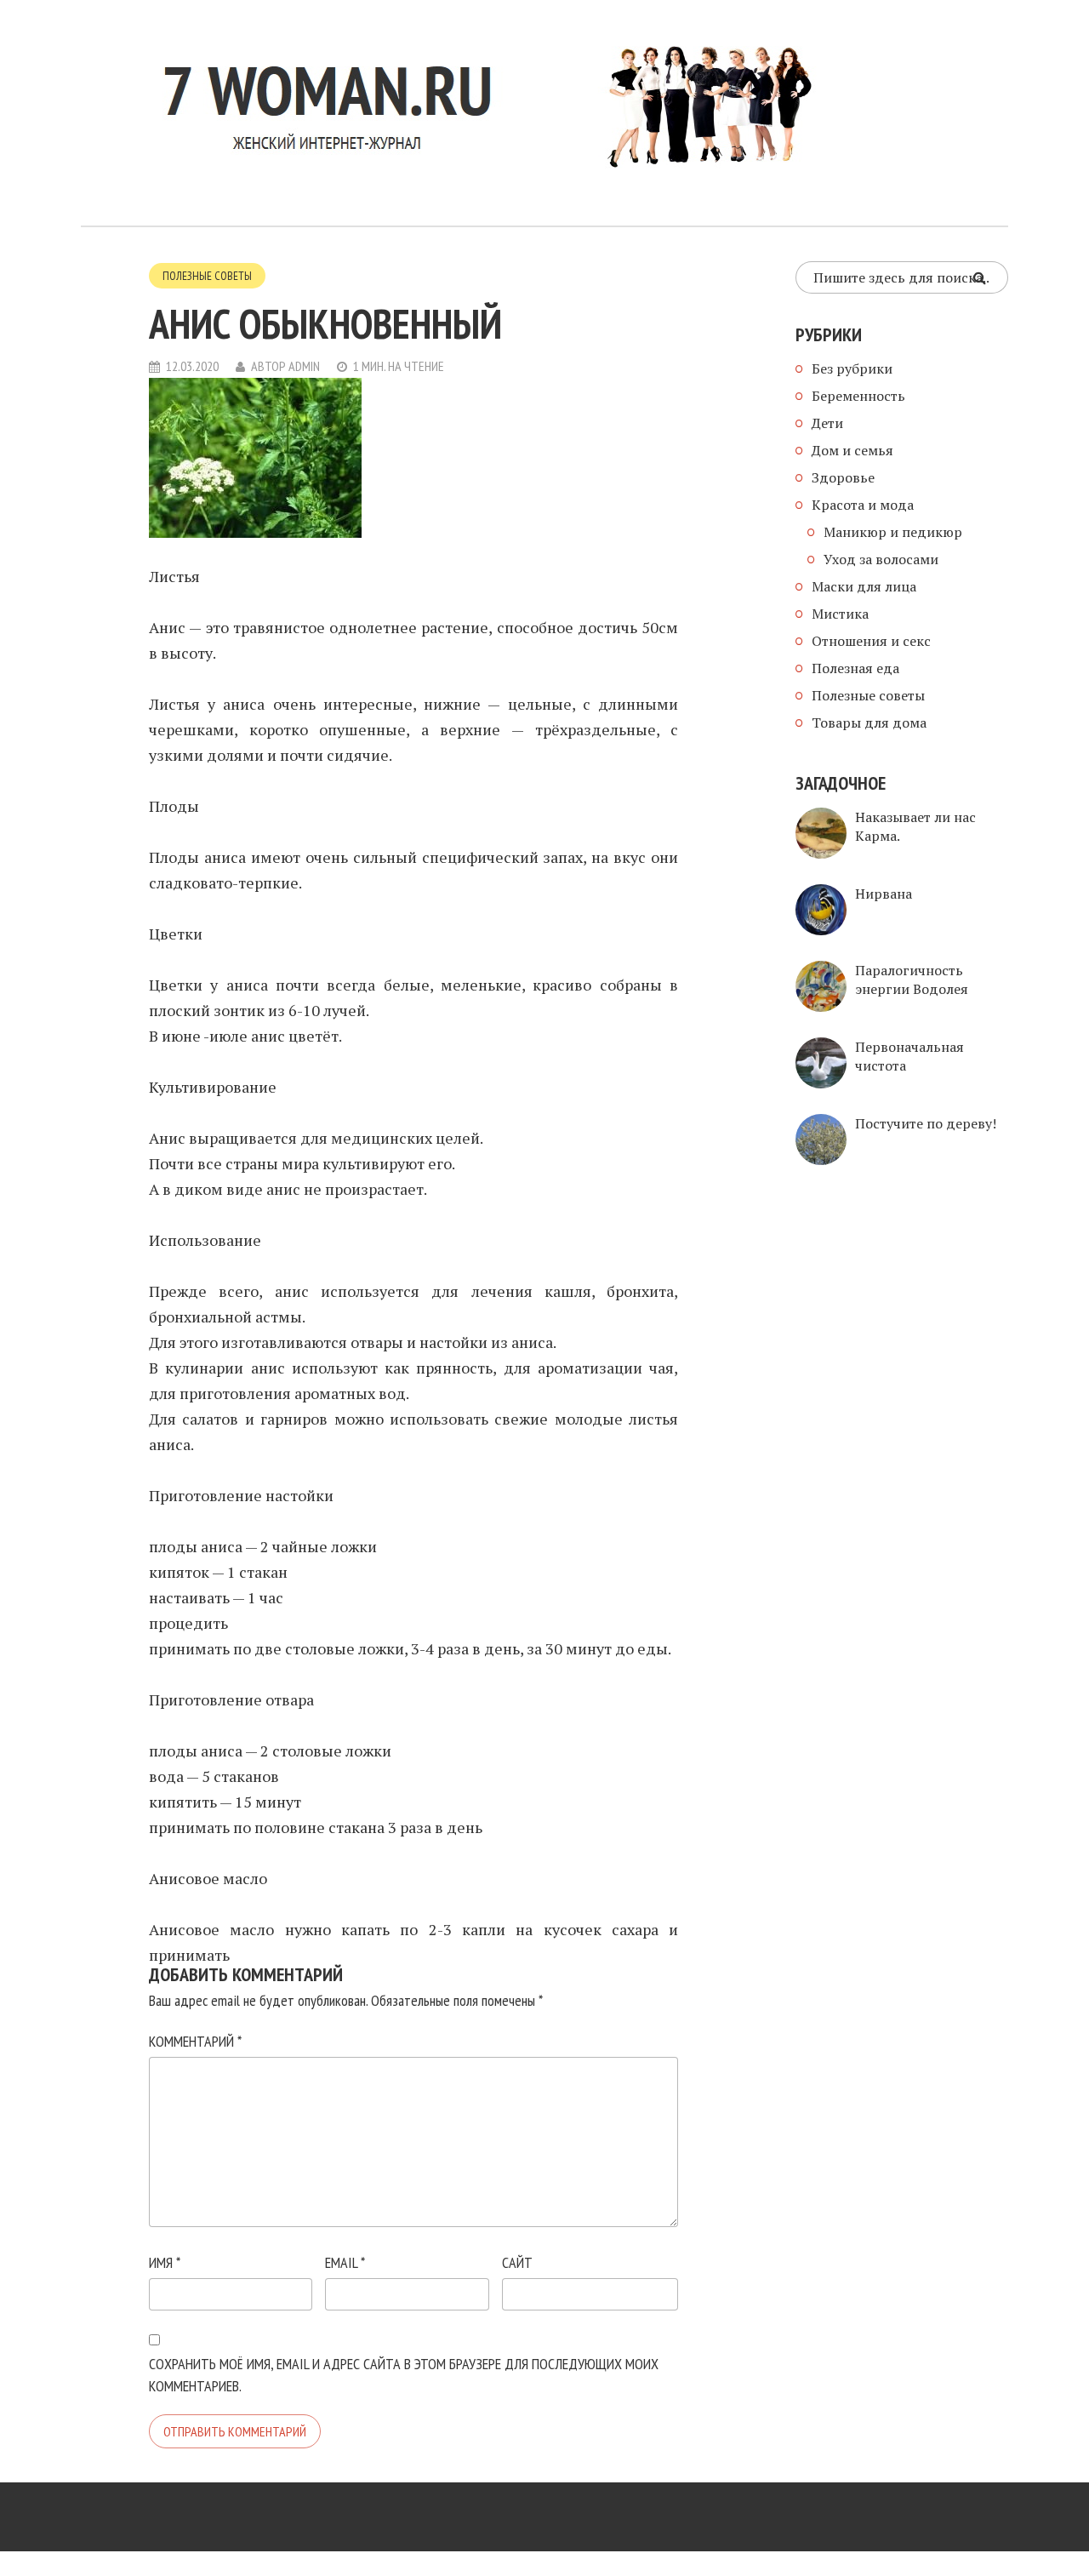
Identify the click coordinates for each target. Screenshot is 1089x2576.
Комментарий (195, 2041)
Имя (165, 2262)
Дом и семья (852, 450)
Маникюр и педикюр (893, 532)
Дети (827, 423)
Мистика (840, 614)
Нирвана (884, 894)
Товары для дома (869, 723)
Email (345, 2262)
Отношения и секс (871, 641)
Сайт (517, 2262)
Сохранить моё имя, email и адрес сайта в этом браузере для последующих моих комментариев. (404, 2375)
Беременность (858, 396)
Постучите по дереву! (926, 1123)
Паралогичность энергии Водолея (912, 980)
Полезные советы (207, 276)
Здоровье (843, 477)
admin (304, 366)
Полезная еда (855, 668)
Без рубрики (852, 368)
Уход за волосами (881, 559)
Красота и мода (863, 505)
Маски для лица (864, 586)
